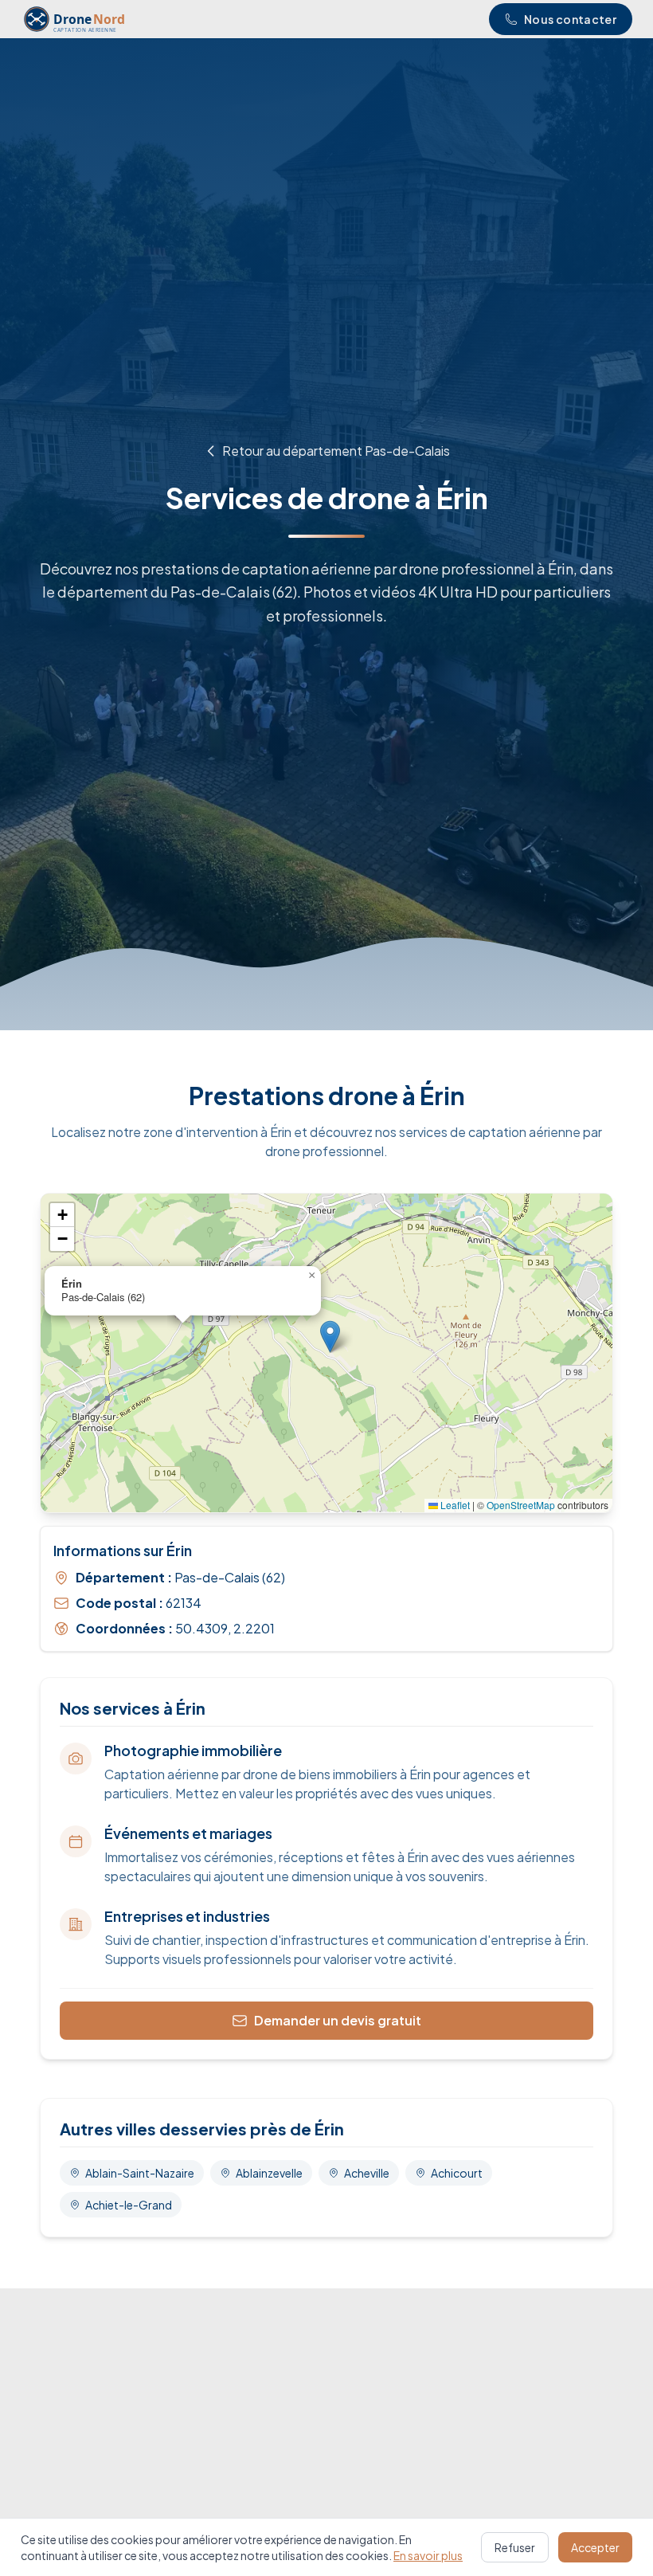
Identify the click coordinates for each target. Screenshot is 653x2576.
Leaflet (454, 1505)
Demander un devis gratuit (338, 2020)
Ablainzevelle (269, 2173)
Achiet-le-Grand (129, 2205)
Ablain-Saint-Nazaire (140, 2173)
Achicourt (457, 2173)
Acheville (367, 2173)
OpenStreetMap (521, 1505)
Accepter (595, 2547)
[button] (330, 1337)
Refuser (515, 2547)
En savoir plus (428, 2555)
